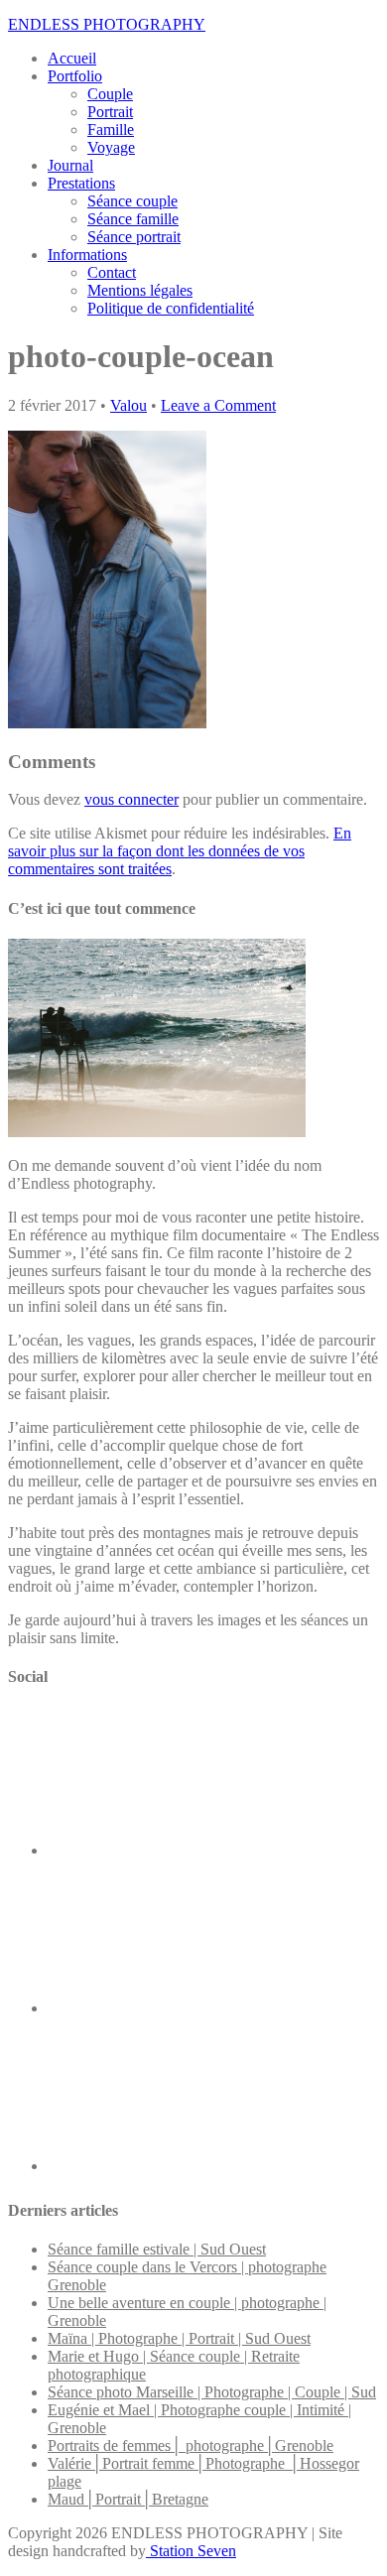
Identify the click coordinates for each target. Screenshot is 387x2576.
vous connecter (131, 799)
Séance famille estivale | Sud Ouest (157, 2249)
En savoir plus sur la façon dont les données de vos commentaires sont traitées (180, 851)
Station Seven (191, 2551)
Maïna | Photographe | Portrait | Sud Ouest (179, 2338)
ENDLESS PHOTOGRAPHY (107, 24)
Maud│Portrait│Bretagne (128, 2499)
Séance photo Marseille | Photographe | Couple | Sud (212, 2392)
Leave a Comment (218, 405)
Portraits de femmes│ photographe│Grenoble (191, 2446)
